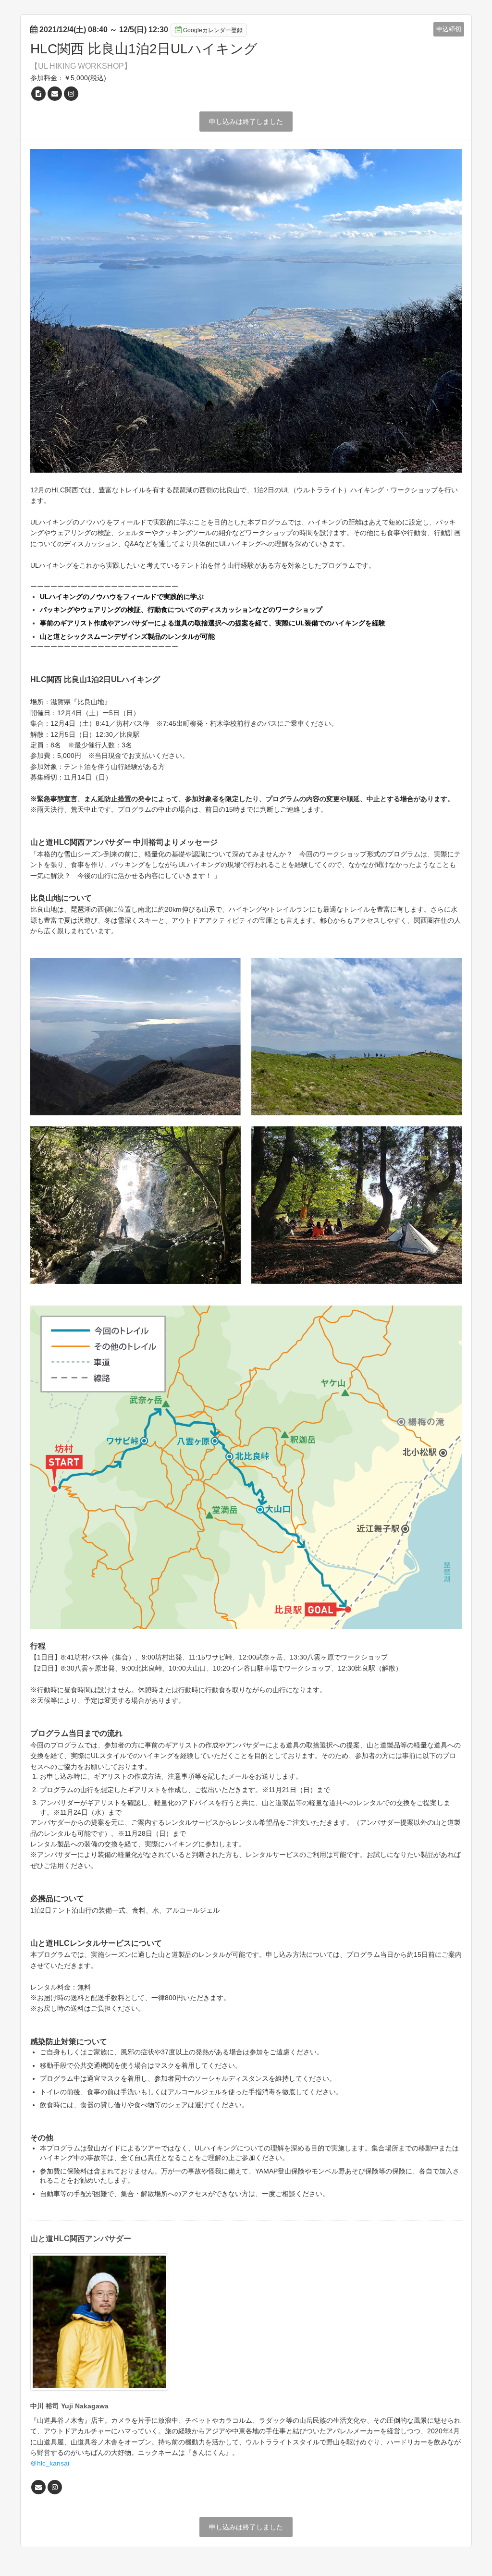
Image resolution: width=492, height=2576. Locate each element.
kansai (59, 2463)
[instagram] (71, 94)
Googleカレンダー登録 (213, 30)
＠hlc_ (40, 2463)
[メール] (55, 94)
